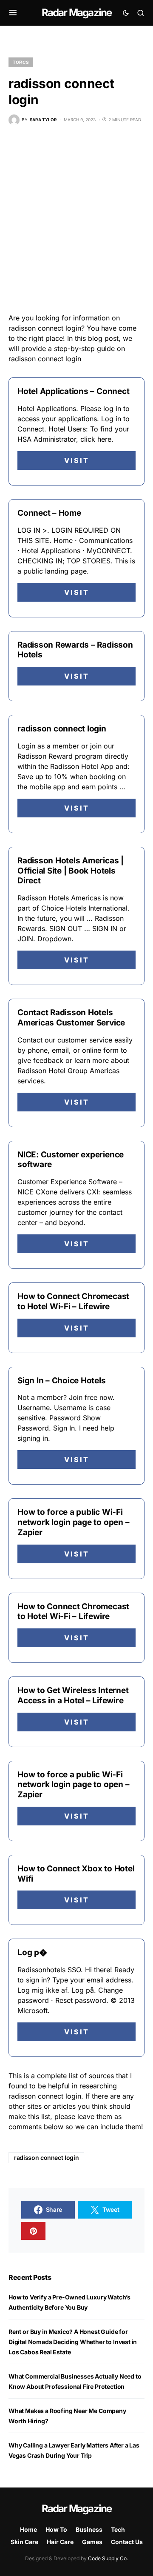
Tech (118, 2529)
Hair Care (60, 2542)
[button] (13, 13)
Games (92, 2542)
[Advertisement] (76, 219)
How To (56, 2529)
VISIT (77, 460)
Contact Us (127, 2542)
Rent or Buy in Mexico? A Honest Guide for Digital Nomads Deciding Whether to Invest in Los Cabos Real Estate (73, 2342)
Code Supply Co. (108, 2558)
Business (89, 2529)
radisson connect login (46, 2158)
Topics (21, 62)
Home (28, 2529)
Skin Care (24, 2542)
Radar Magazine (77, 13)
